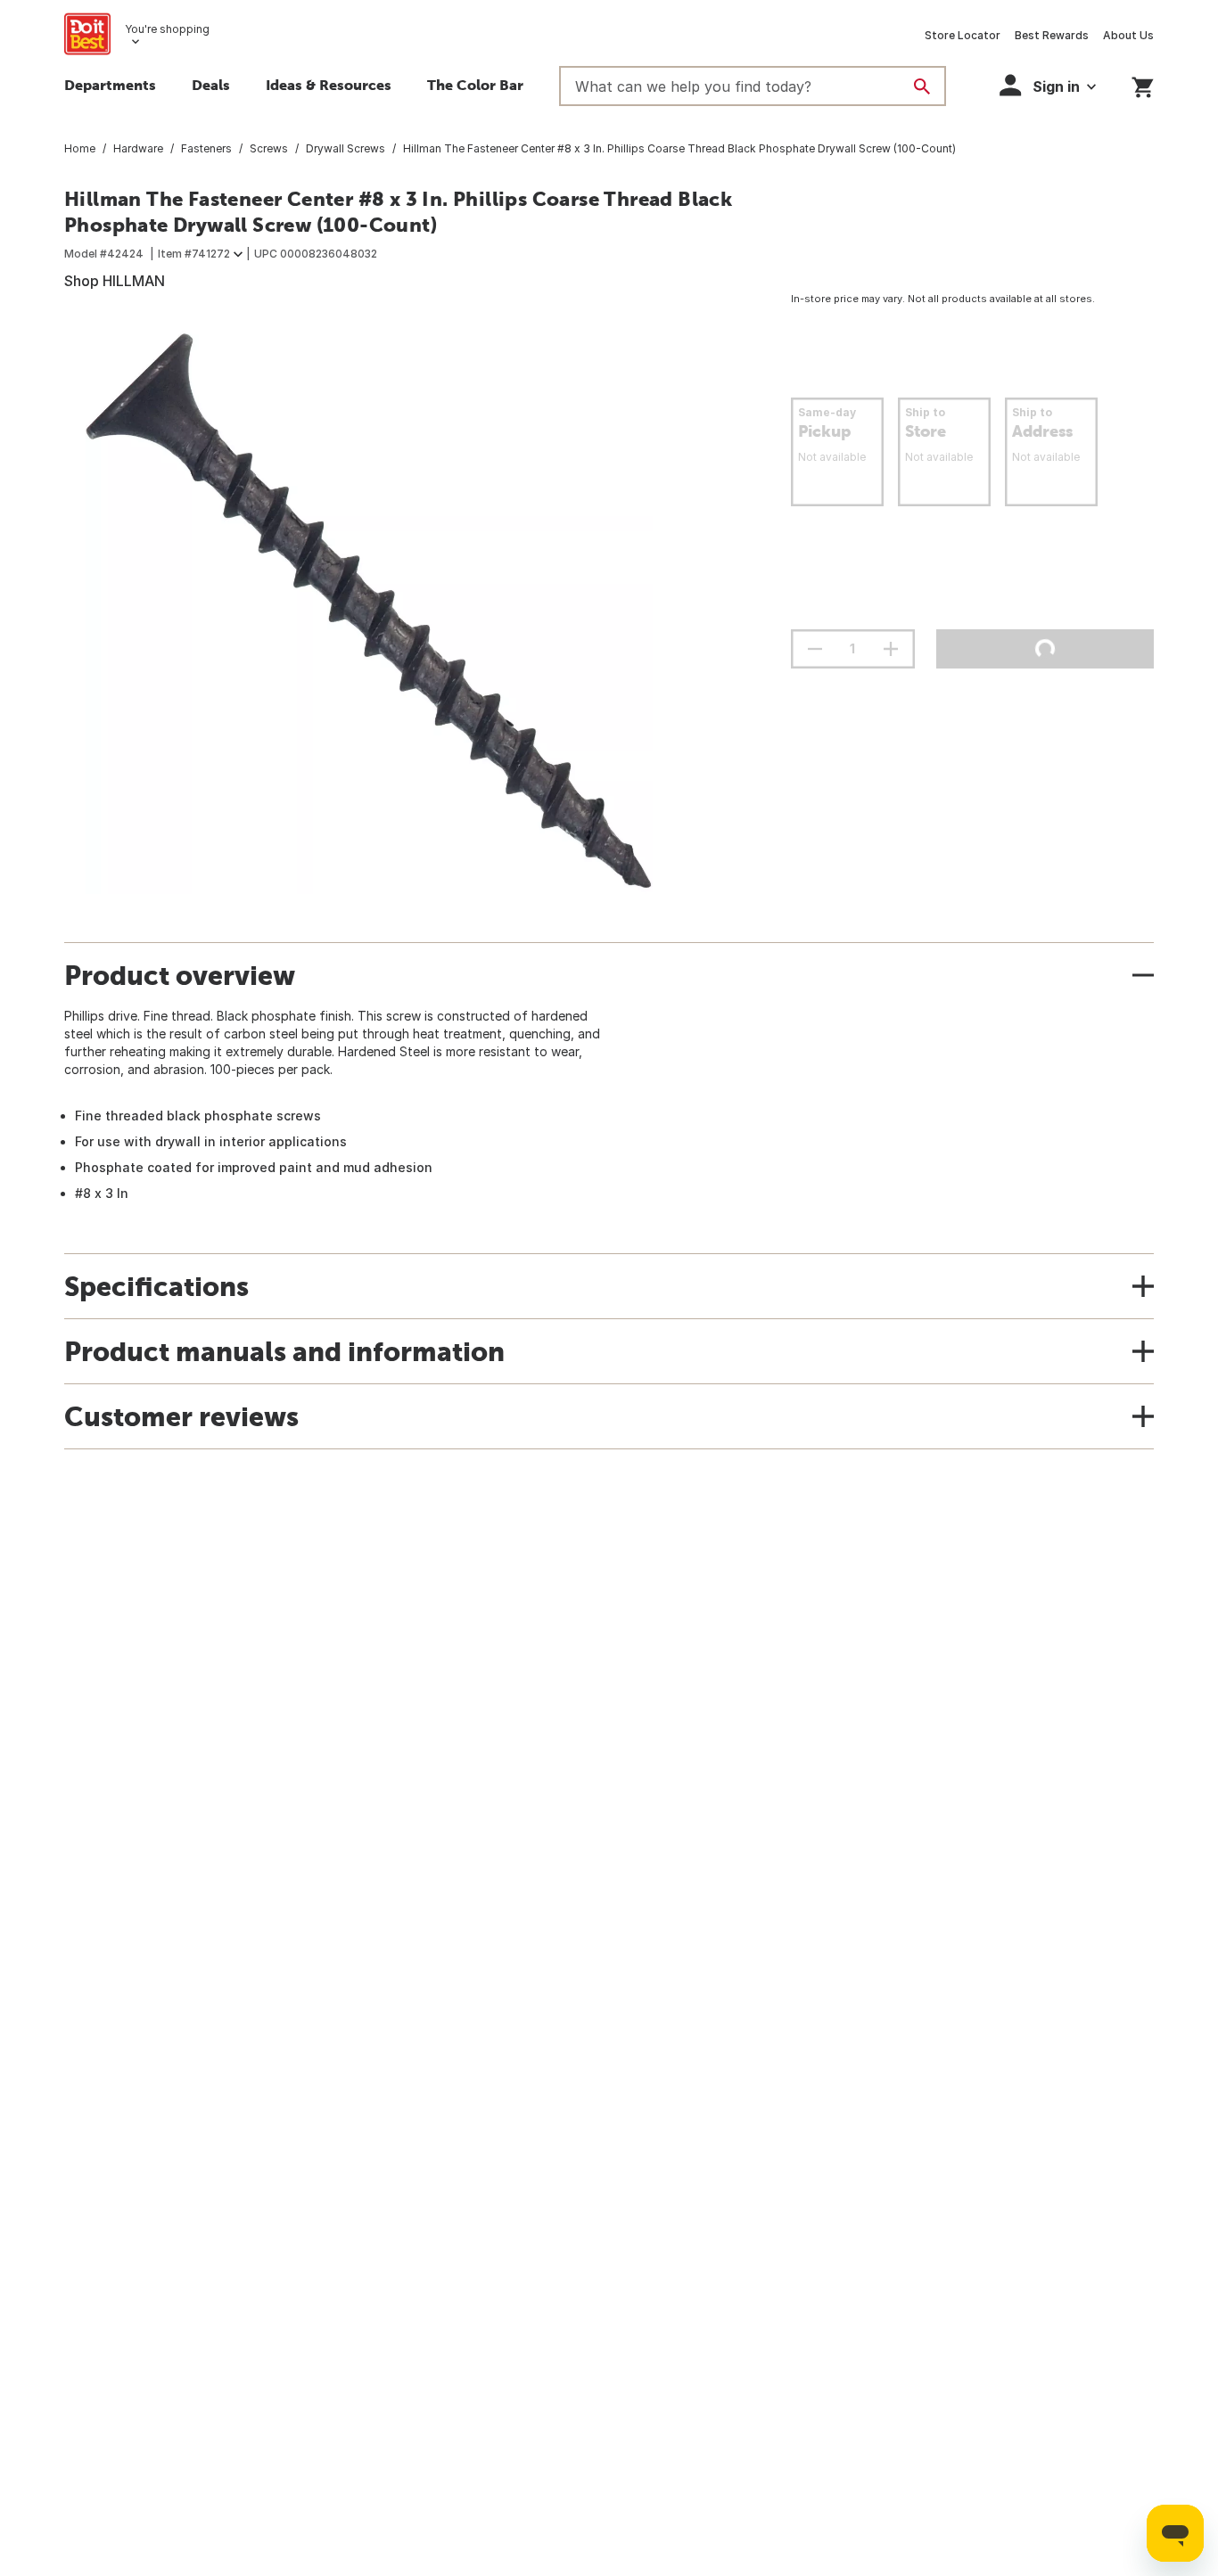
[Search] (922, 86)
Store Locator (963, 35)
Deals (211, 85)
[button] (1048, 85)
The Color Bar (475, 85)
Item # (194, 254)
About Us (1128, 35)
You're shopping (167, 29)
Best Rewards (1052, 35)
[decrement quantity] (815, 649)
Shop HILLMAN (115, 281)
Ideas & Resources (329, 85)
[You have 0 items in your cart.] (1143, 84)
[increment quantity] (891, 649)
